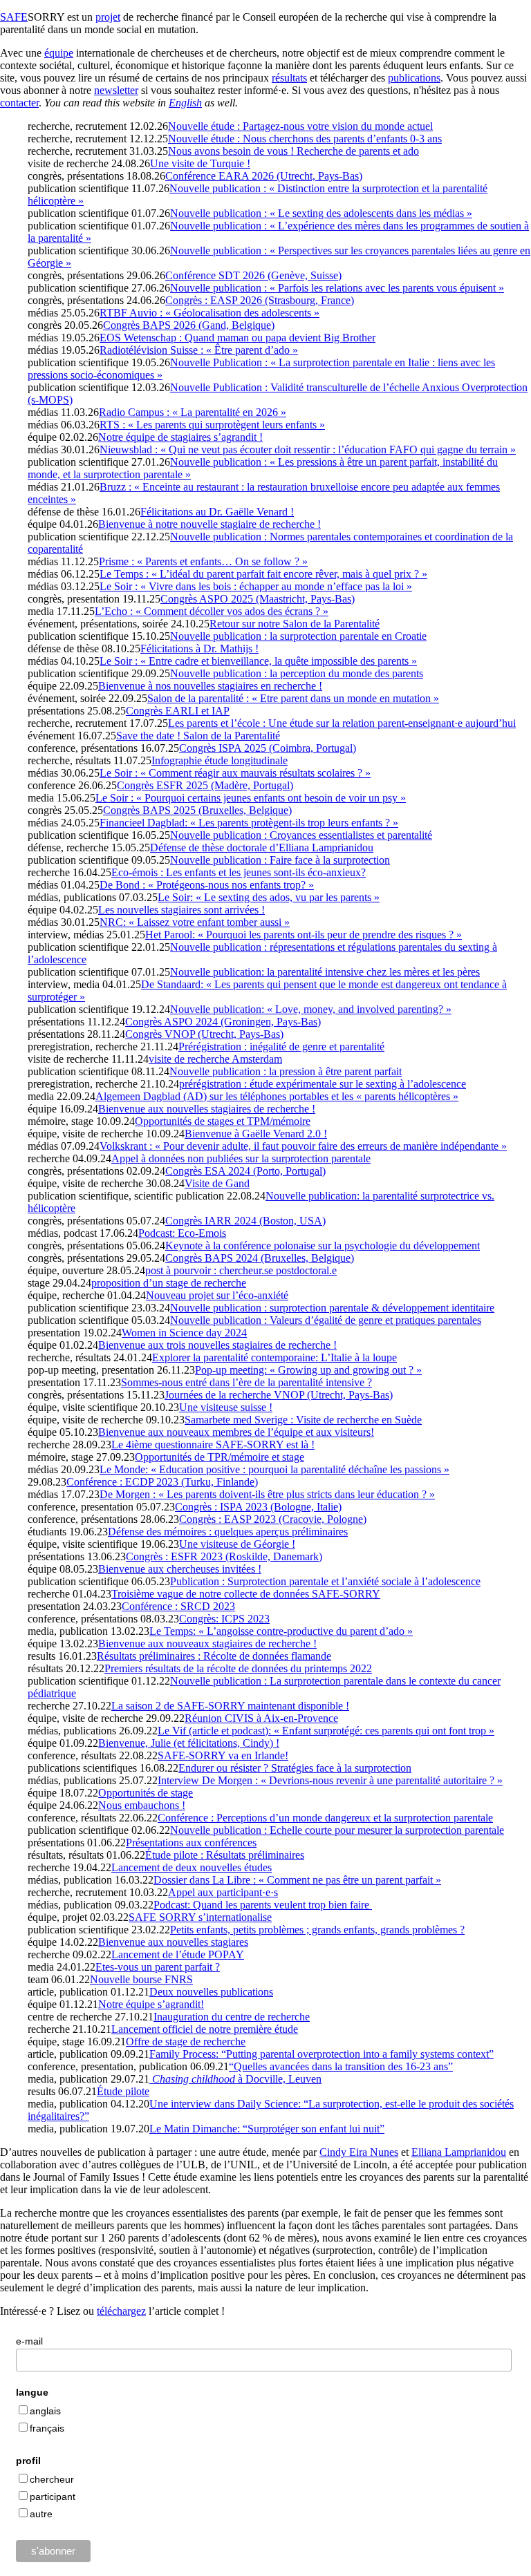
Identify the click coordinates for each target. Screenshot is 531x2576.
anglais (45, 2411)
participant (53, 2497)
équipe (59, 53)
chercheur (52, 2479)
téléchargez (121, 2311)
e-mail (29, 2341)
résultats (289, 78)
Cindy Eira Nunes (359, 2152)
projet (108, 17)
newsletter (116, 90)
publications (414, 78)
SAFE (14, 17)
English (185, 103)
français (47, 2428)
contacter (19, 103)
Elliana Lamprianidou (459, 2152)
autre (41, 2514)
